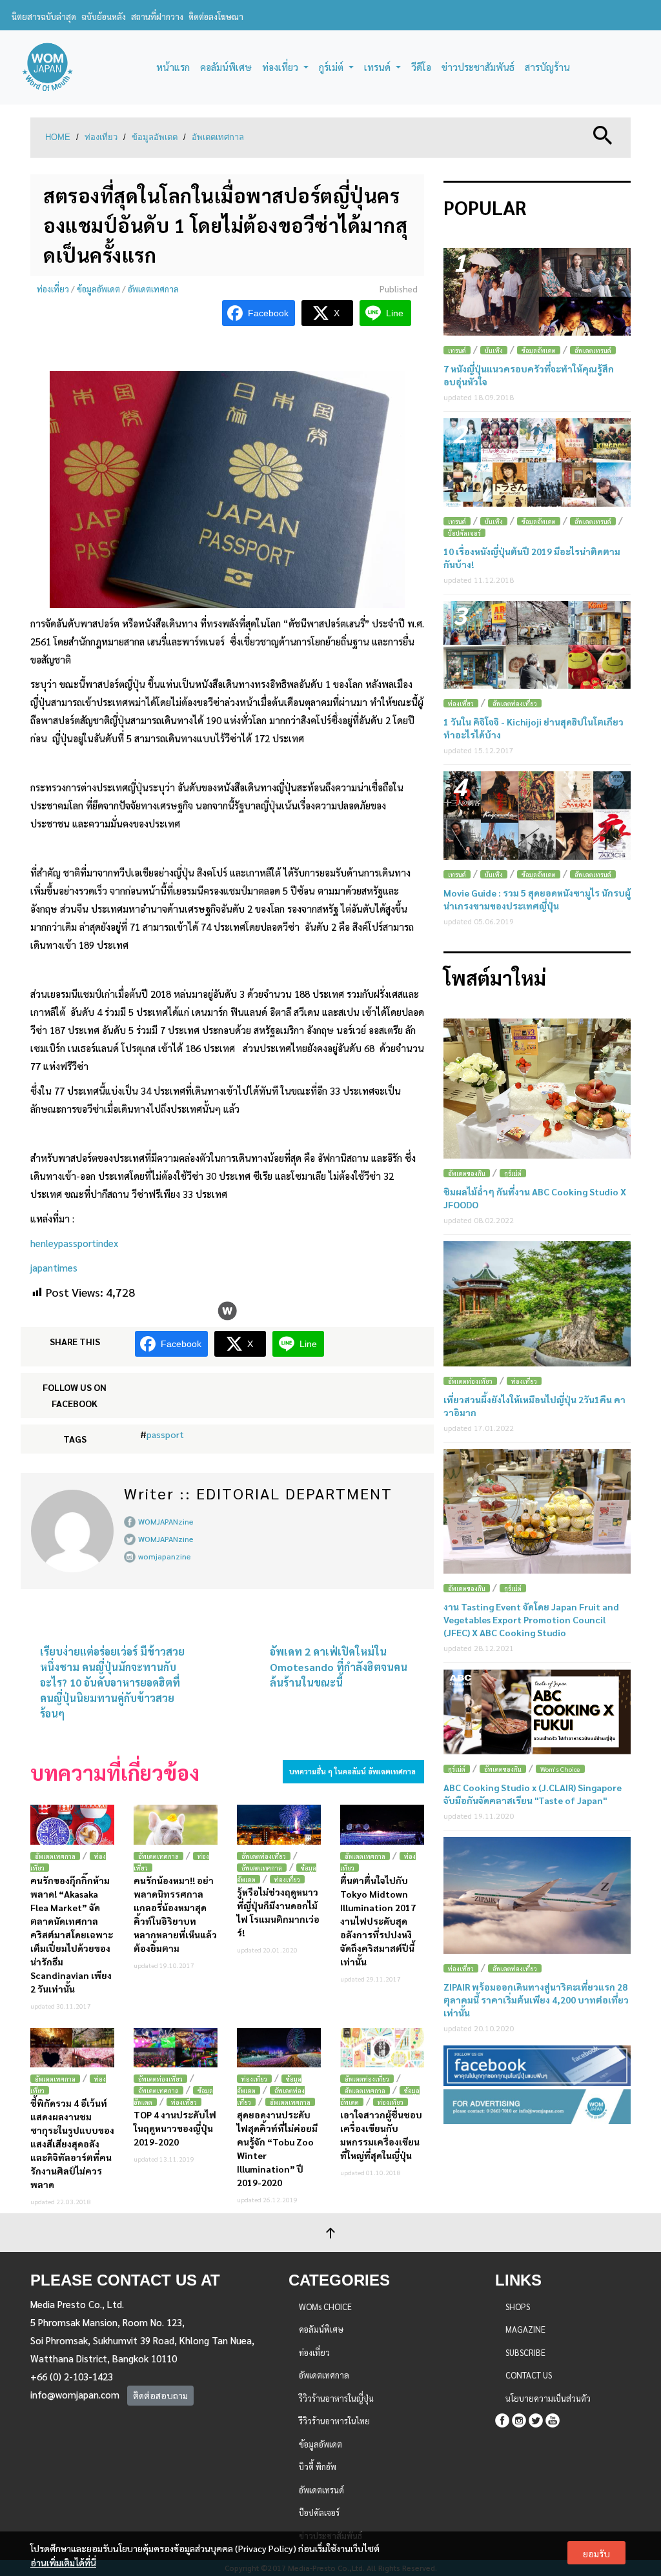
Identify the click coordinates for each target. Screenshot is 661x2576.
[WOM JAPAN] (47, 67)
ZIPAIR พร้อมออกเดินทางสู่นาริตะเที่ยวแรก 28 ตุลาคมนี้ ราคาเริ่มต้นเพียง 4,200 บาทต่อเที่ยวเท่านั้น (536, 2000)
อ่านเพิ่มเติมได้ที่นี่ (63, 2562)
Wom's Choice (560, 1769)
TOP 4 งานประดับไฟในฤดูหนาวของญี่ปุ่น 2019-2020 (175, 2128)
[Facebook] (502, 2418)
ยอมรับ (596, 2553)
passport (165, 1434)
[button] (603, 134)
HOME (58, 137)
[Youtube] (553, 2418)
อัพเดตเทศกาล (218, 137)
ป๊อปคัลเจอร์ (464, 533)
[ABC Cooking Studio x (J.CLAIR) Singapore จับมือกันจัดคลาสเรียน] (537, 1712)
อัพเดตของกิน (467, 1173)
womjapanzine (165, 1556)
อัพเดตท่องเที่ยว (264, 1856)
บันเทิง (494, 350)
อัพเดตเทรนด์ (593, 350)
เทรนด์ (457, 350)
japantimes (54, 1267)
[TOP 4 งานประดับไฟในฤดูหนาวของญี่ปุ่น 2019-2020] (176, 2048)
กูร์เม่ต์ (513, 1173)
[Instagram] (519, 2418)
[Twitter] (536, 2418)
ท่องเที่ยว (101, 137)
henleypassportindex (74, 1243)
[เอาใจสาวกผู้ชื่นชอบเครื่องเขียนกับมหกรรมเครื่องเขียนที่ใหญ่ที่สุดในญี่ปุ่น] (382, 2048)
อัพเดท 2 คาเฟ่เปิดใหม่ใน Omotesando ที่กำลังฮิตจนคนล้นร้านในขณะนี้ (339, 1667)
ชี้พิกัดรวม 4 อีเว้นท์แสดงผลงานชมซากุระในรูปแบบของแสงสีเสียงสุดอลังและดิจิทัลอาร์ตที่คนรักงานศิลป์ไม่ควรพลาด (72, 2144)
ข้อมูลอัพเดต (155, 137)
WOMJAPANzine (166, 1521)
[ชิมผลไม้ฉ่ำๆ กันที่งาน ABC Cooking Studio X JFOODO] (537, 1089)
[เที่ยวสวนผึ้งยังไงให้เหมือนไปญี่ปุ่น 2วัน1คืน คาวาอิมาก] (537, 1303)
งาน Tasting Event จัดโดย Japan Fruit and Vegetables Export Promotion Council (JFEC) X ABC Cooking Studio (531, 1619)
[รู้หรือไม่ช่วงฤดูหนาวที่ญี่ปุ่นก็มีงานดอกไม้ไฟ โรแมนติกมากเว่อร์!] (279, 1824)
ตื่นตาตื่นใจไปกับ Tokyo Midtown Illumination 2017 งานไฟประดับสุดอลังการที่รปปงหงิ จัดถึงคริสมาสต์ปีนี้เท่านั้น (378, 1921)
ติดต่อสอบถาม (160, 2395)
